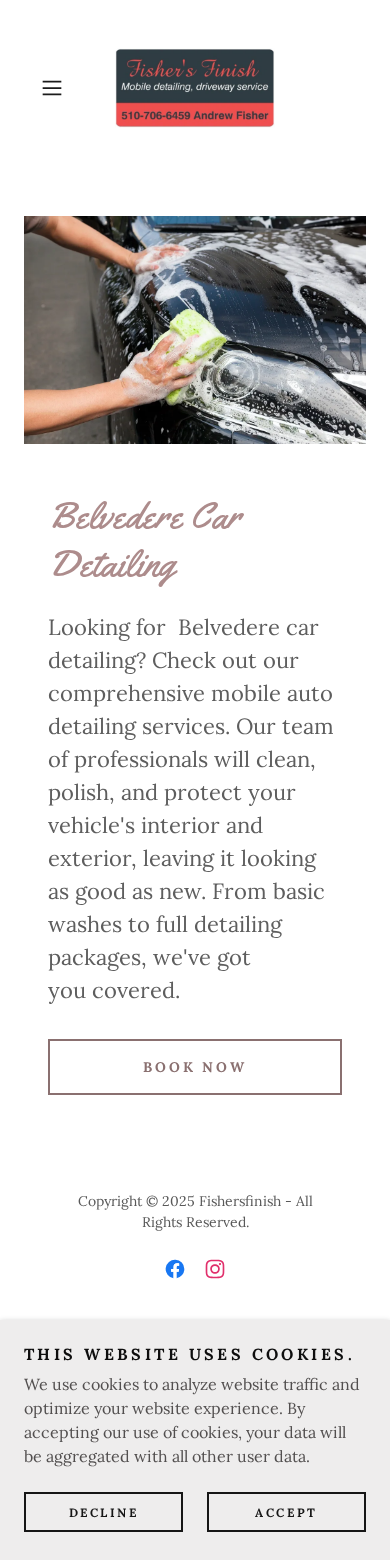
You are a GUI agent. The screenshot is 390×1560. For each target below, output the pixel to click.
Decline (104, 1512)
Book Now (195, 1067)
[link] (195, 88)
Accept (286, 1512)
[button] (56, 88)
